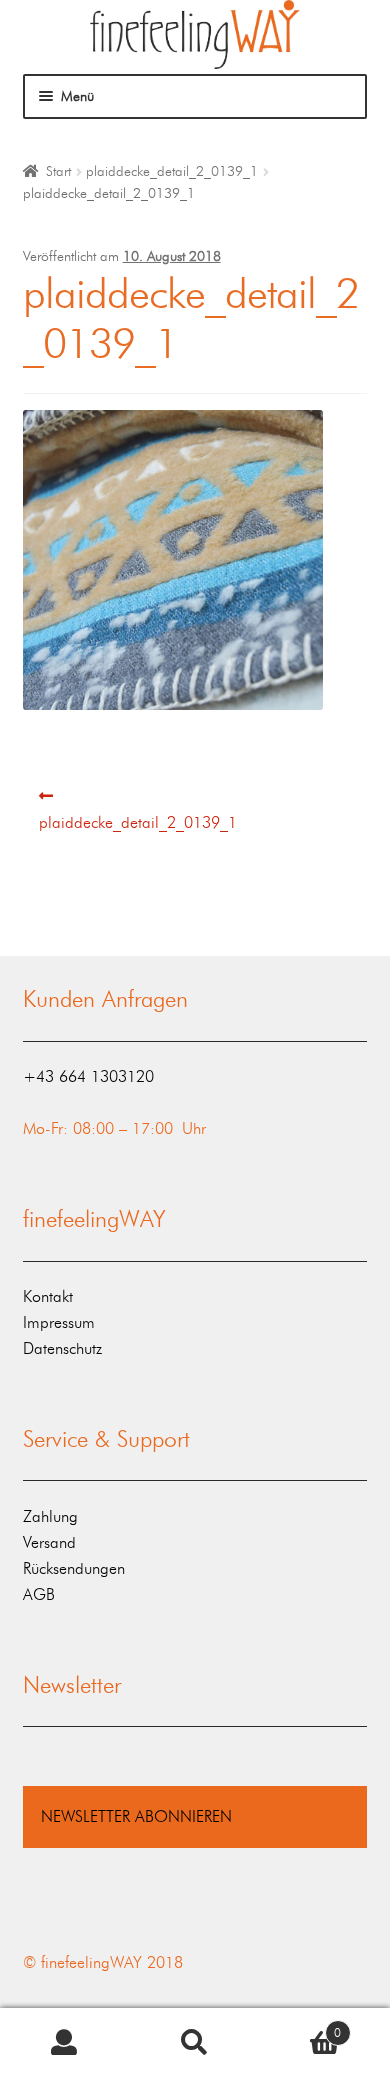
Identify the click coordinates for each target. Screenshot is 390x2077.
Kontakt (48, 1296)
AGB (39, 1594)
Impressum (59, 1322)
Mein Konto (65, 2043)
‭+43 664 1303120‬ (88, 1076)
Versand (49, 1542)
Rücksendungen (74, 1568)
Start (58, 171)
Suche (195, 2043)
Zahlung (50, 1516)
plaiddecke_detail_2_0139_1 (172, 171)
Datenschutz (62, 1348)
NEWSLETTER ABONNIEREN (136, 1816)
